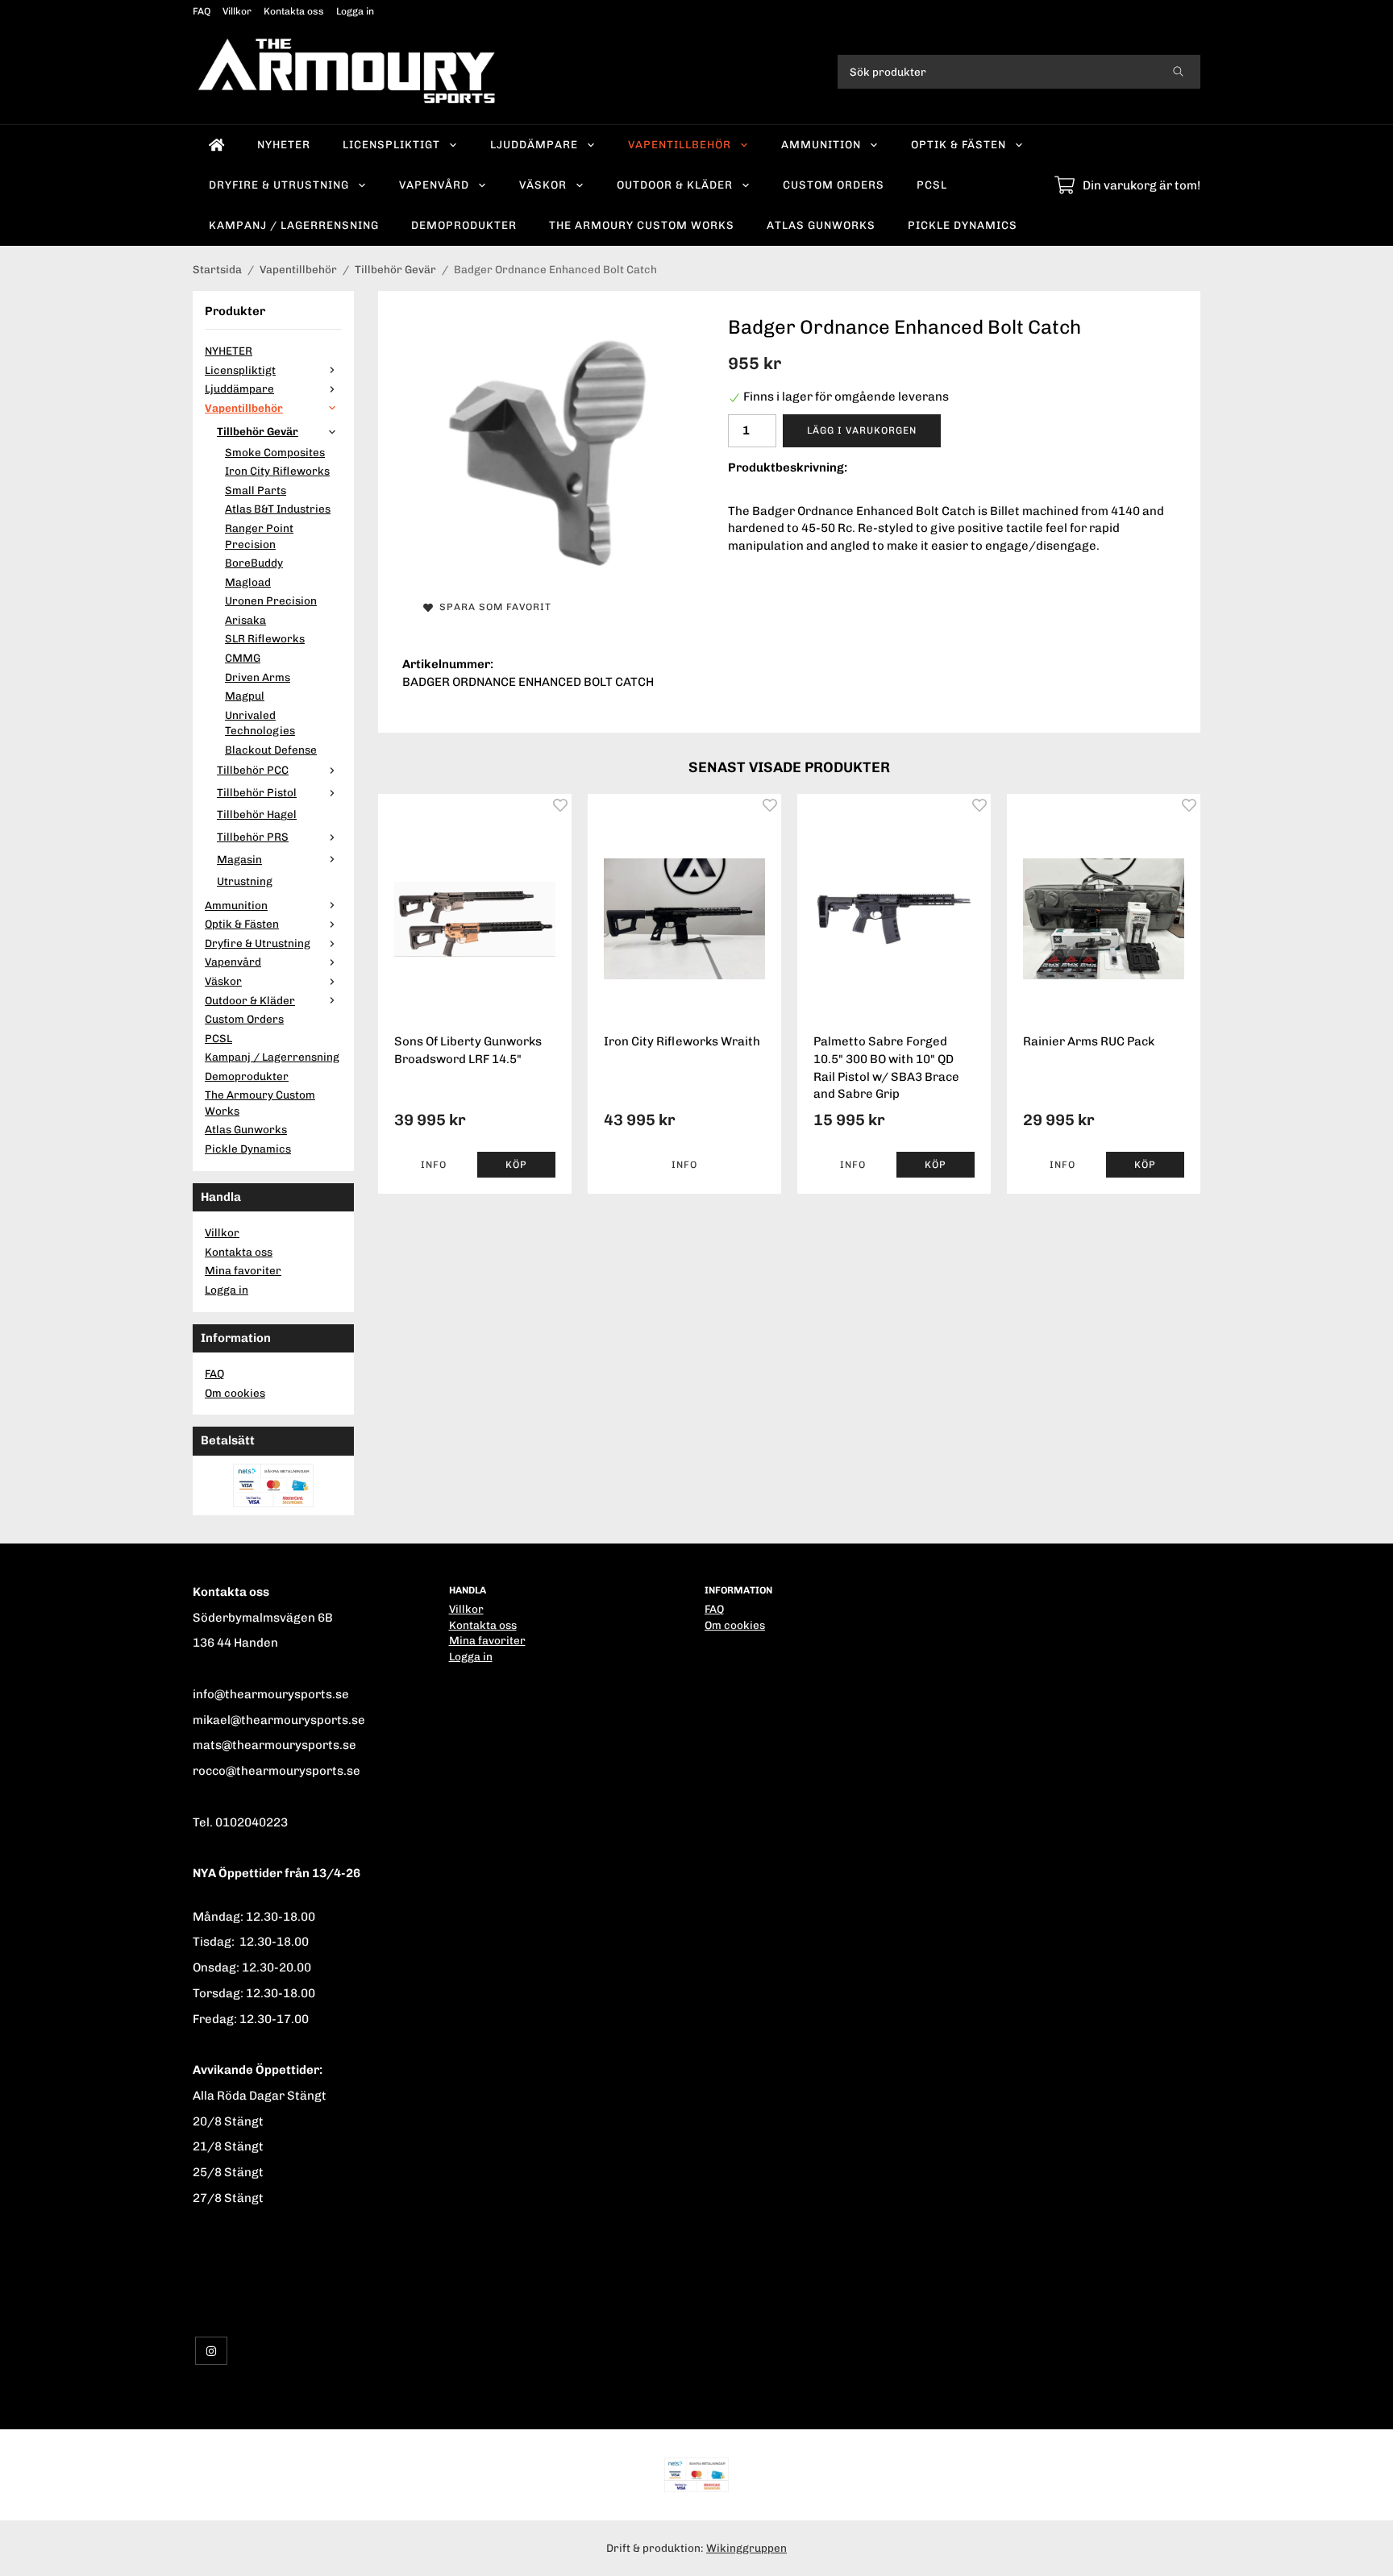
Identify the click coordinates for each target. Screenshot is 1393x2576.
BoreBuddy (254, 563)
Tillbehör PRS (253, 837)
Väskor (543, 185)
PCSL (932, 185)
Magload (248, 582)
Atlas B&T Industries (278, 509)
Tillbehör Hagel (257, 814)
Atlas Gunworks (821, 225)
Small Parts (256, 490)
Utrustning (245, 881)
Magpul (245, 696)
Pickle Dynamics (963, 225)
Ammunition (821, 144)
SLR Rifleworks (265, 638)
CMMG (243, 658)
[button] (516, 1165)
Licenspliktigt (391, 144)
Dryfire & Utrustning (279, 185)
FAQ (202, 11)
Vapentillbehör (680, 144)
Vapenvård (434, 185)
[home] (217, 145)
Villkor (237, 11)
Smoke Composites (275, 452)
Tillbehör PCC (253, 770)
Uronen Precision (271, 600)
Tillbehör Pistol (257, 792)
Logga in (355, 11)
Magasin (239, 859)
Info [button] (434, 1165)
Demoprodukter (464, 225)
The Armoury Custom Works (642, 225)
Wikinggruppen (746, 2548)
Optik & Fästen (958, 144)
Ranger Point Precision (259, 536)
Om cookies (235, 1393)
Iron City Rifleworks (277, 471)
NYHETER (284, 144)
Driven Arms (258, 677)
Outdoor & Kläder (675, 185)
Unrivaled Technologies (260, 723)
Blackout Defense (271, 750)
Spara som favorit (492, 607)
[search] (1178, 72)
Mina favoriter (243, 1270)
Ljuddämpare (534, 144)
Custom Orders (834, 185)
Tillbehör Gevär (258, 431)
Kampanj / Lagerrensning (294, 225)
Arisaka (245, 620)
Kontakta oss (294, 11)
